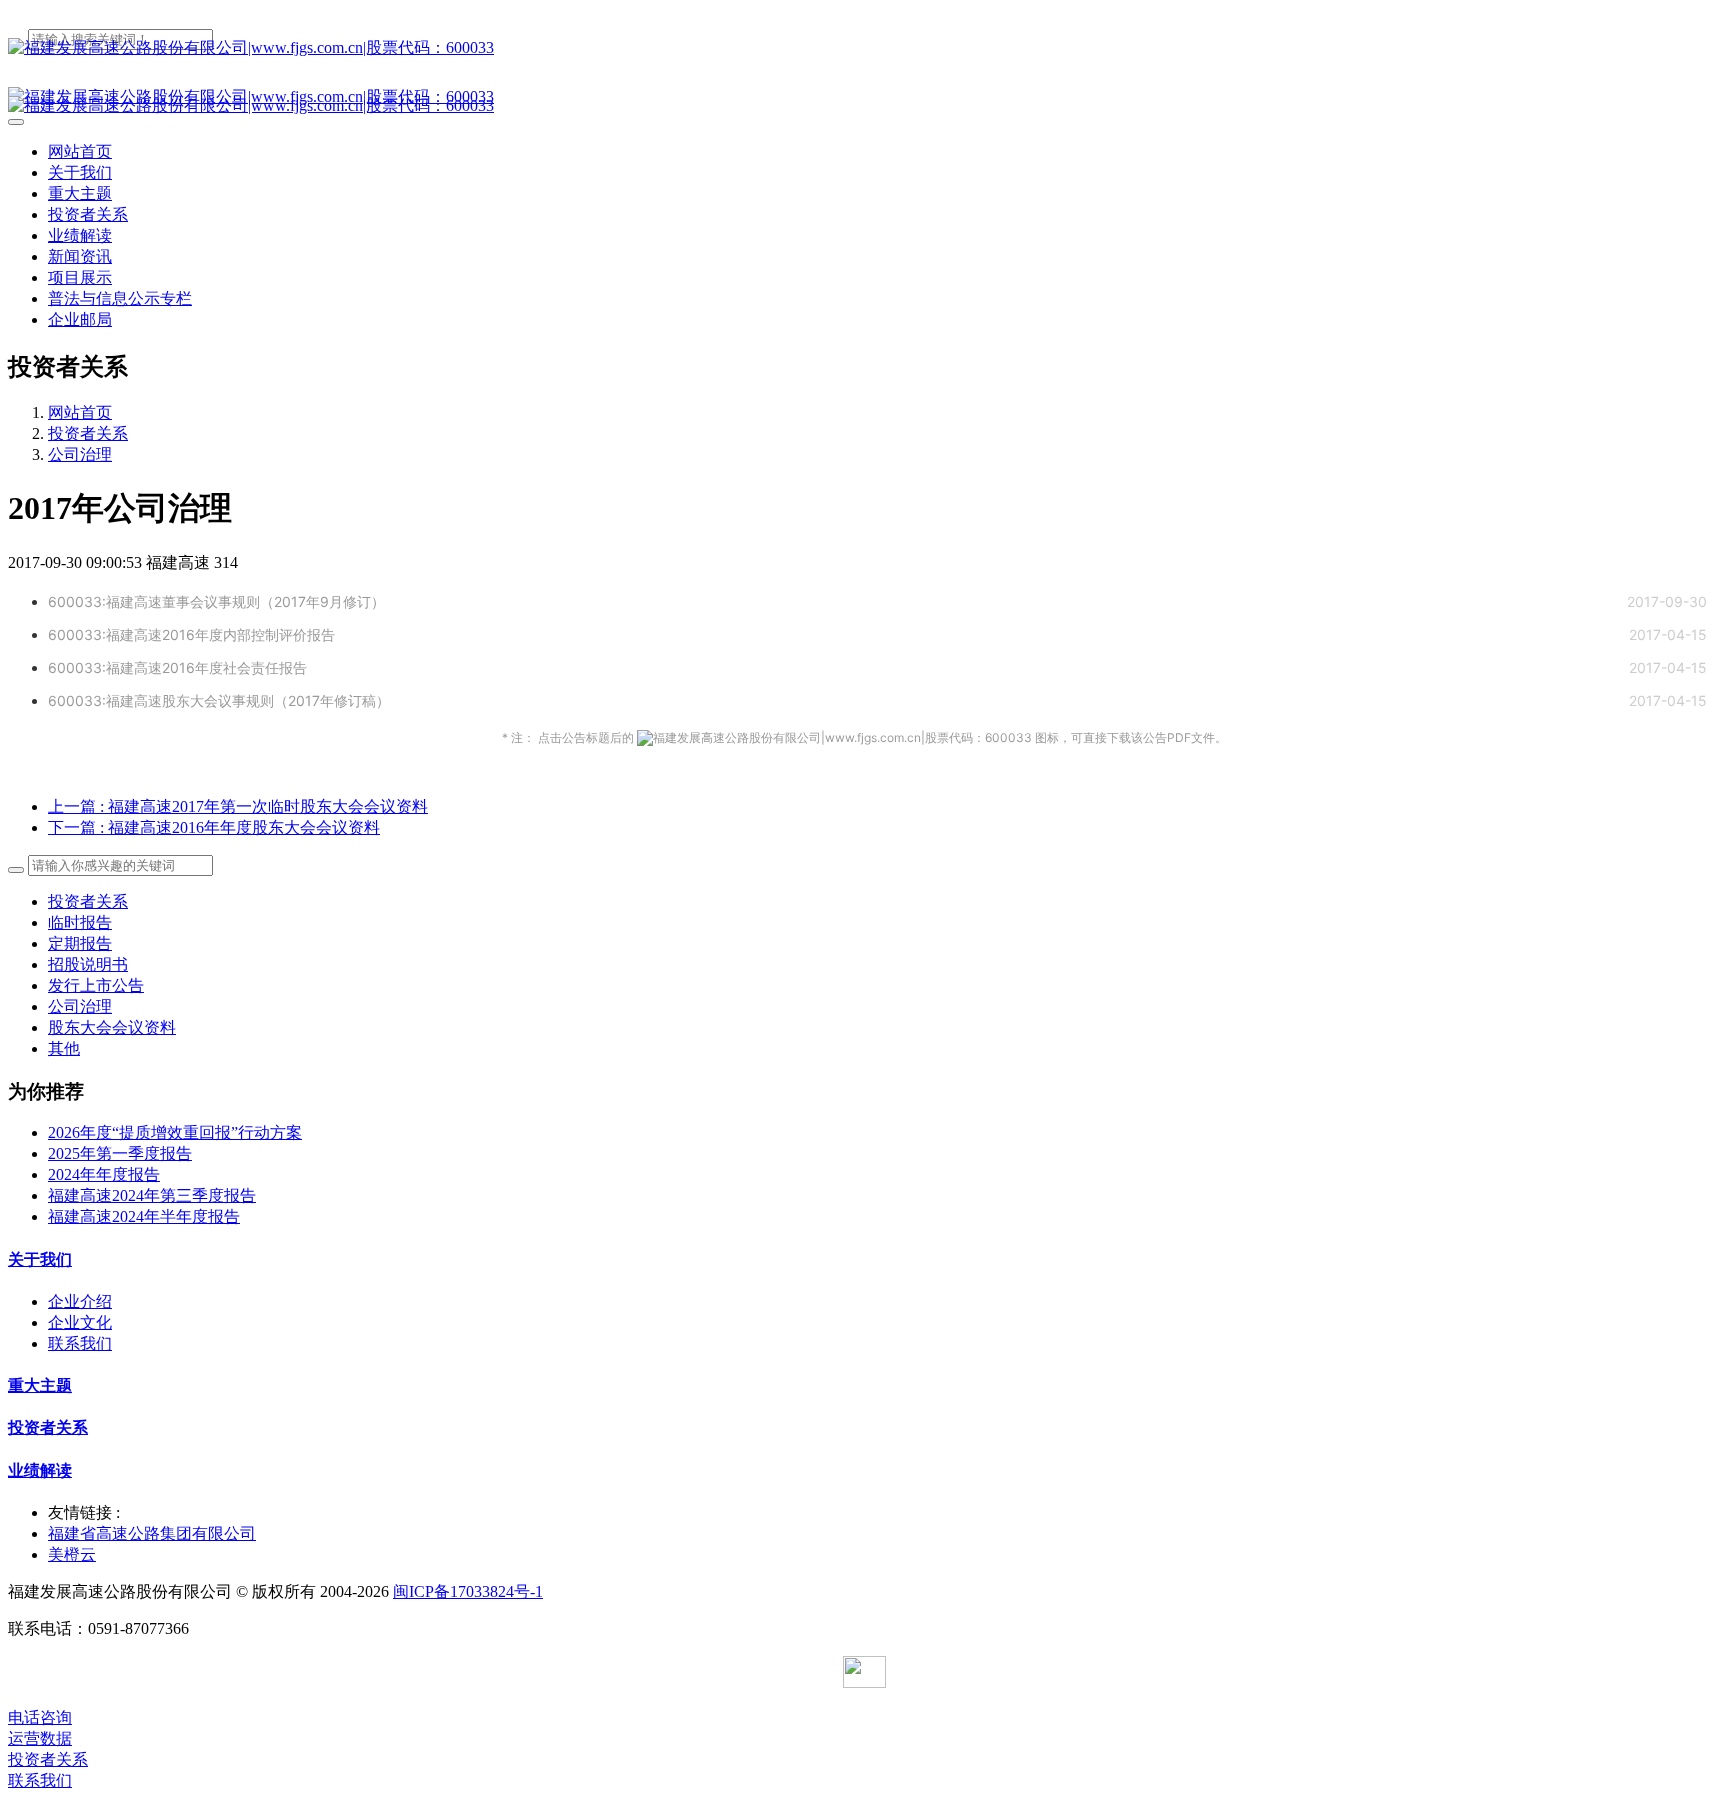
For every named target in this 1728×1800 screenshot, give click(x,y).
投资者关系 (88, 433)
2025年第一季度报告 (120, 1153)
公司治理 (80, 454)
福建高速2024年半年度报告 (144, 1216)
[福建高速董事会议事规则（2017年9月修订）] (409, 601)
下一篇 (214, 827)
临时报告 (80, 922)
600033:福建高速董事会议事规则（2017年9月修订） (216, 601)
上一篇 (238, 806)
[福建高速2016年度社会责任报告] (331, 667)
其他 (64, 1048)
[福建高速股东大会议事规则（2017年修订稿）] (414, 700)
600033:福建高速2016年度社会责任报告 (177, 667)
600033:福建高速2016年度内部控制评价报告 (191, 634)
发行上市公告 (96, 985)
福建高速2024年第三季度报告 (152, 1195)
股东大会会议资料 (112, 1027)
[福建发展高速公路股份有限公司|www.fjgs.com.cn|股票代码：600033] (864, 48)
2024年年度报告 (104, 1174)
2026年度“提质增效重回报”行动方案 (175, 1132)
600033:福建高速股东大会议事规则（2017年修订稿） (219, 700)
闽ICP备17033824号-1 (468, 1591)
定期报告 (80, 943)
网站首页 (80, 151)
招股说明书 (88, 964)
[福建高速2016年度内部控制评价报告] (359, 634)
